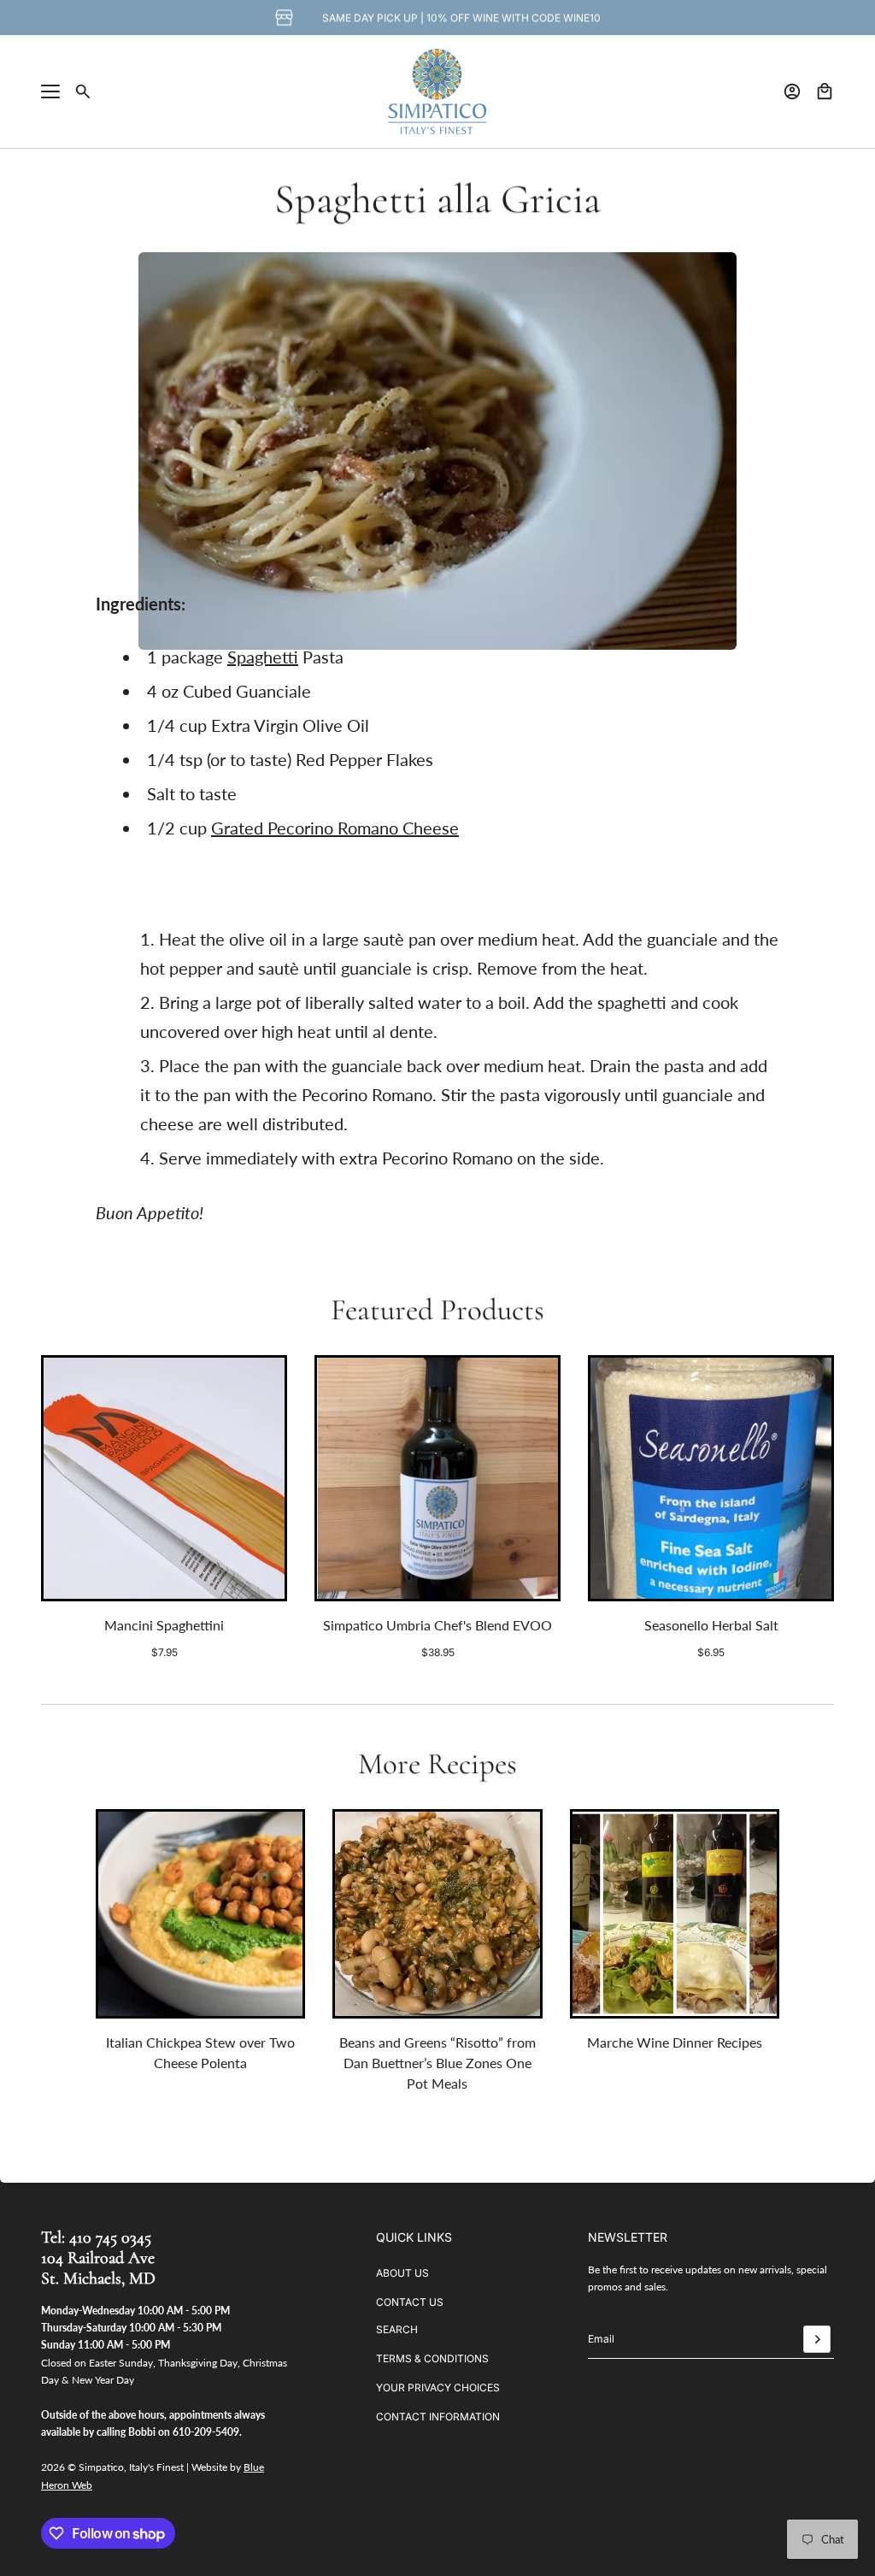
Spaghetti (263, 657)
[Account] (792, 91)
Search (397, 2329)
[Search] (83, 91)
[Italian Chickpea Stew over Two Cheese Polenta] (200, 1914)
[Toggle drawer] (50, 91)
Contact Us (410, 2302)
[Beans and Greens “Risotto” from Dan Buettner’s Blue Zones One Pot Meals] (437, 1914)
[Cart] (825, 91)
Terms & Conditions (432, 2358)
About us (402, 2273)
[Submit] (817, 2339)
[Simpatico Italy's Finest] (437, 91)
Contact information (438, 2417)
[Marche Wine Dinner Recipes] (675, 1914)
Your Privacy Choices (438, 2387)
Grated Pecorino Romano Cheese (335, 828)
